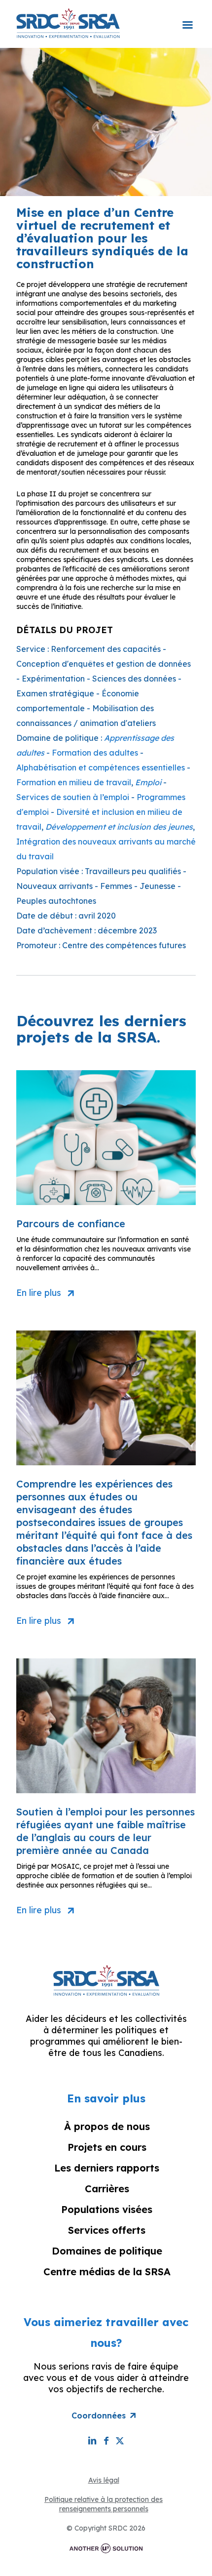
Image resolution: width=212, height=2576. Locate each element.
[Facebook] (106, 2440)
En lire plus (39, 1293)
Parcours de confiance (71, 1224)
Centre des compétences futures (124, 945)
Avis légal (104, 2480)
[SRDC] (68, 23)
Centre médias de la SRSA (107, 2272)
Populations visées (107, 2209)
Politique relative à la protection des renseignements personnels (104, 2504)
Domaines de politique (107, 2251)
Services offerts (107, 2230)
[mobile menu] (187, 18)
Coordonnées (99, 2415)
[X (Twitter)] (120, 2440)
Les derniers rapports (107, 2168)
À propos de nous (107, 2126)
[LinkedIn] (92, 2440)
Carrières (107, 2189)
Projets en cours (107, 2147)
